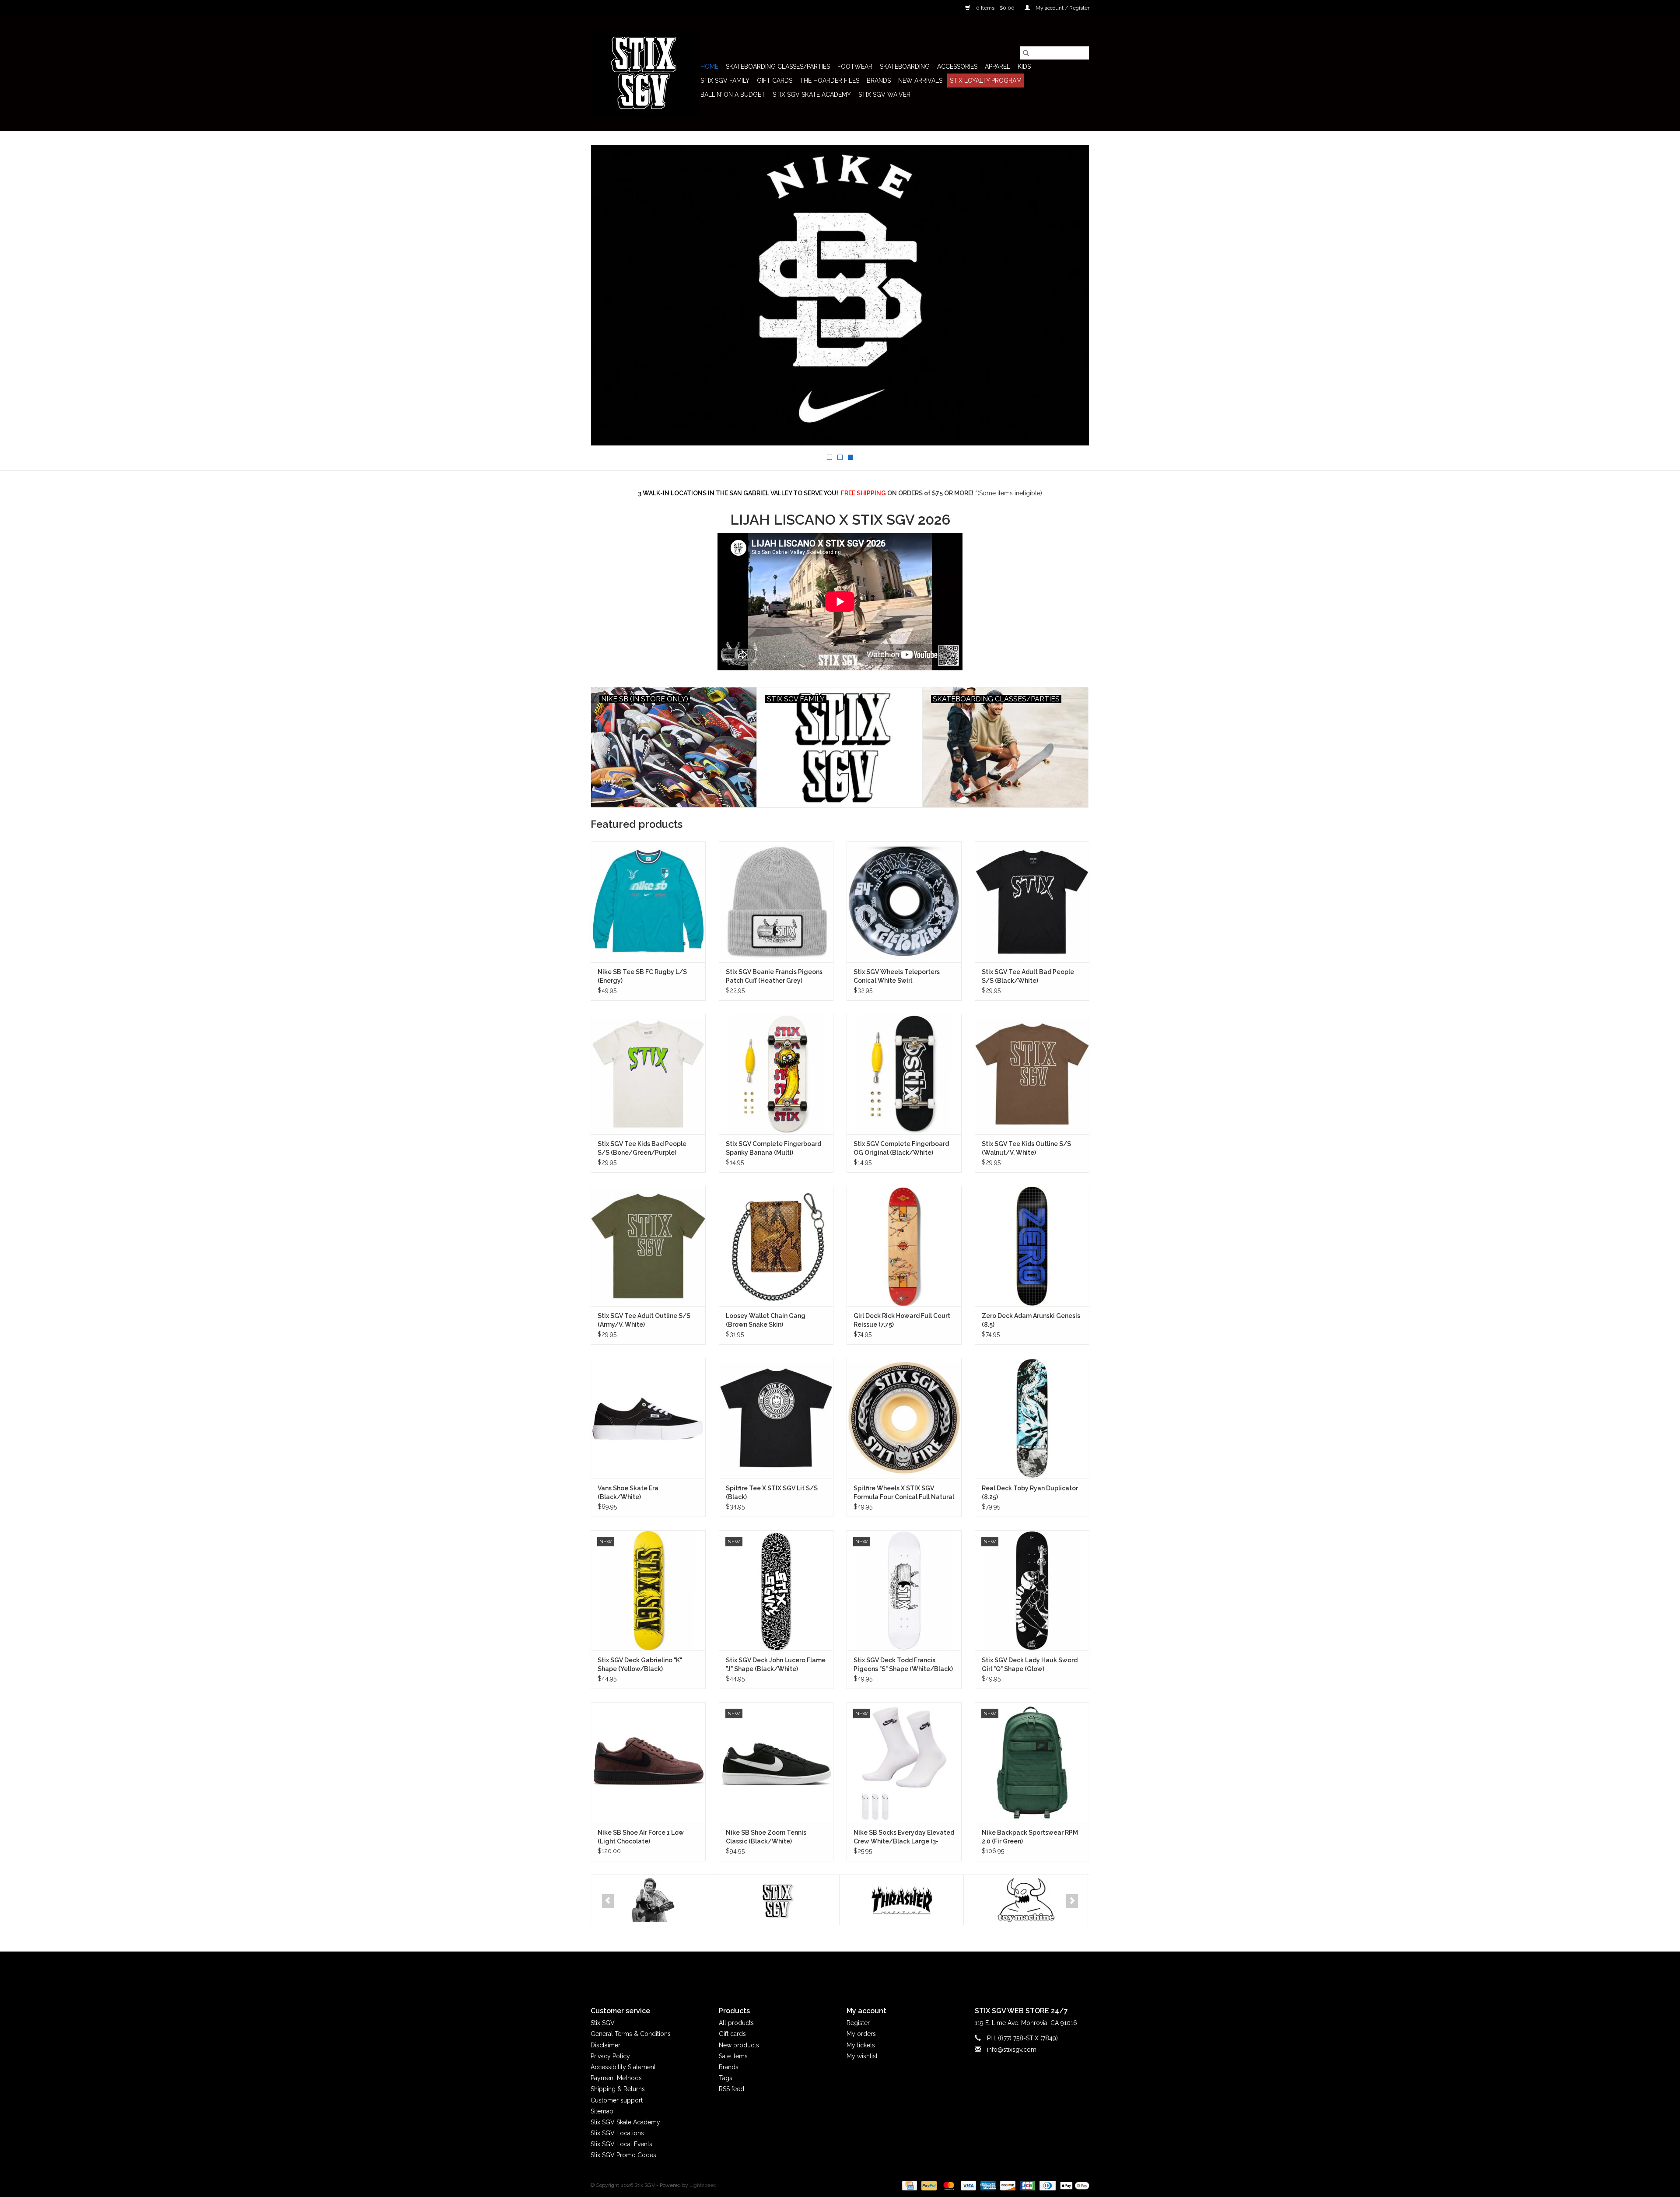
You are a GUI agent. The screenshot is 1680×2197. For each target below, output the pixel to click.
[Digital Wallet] (1073, 2185)
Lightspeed (703, 2185)
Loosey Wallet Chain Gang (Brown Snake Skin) (766, 1320)
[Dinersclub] (1046, 2185)
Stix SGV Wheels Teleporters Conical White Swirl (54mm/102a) (897, 977)
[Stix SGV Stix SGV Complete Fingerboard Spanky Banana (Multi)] (776, 1074)
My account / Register (1062, 8)
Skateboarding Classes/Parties (778, 67)
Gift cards (775, 81)
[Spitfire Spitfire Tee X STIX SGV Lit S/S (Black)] (776, 1418)
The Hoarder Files (829, 81)
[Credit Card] (909, 2185)
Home (709, 67)
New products (739, 2045)
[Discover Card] (1007, 2185)
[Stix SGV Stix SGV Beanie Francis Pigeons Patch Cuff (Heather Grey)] (776, 902)
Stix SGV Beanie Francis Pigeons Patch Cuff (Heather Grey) (774, 976)
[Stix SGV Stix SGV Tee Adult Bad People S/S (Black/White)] (1032, 902)
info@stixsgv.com (1012, 2050)
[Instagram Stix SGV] (856, 1972)
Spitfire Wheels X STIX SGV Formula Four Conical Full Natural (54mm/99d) (904, 1493)
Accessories (957, 67)
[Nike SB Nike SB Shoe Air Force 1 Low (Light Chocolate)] (648, 1762)
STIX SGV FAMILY (725, 81)
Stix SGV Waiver (884, 95)
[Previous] (608, 1901)
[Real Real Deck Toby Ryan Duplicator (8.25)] (1032, 1418)
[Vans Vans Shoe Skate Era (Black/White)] (648, 1418)
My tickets (861, 2045)
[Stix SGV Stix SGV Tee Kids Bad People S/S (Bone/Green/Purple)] (648, 1074)
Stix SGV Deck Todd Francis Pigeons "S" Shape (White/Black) (903, 1664)
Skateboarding (905, 67)
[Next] (1072, 1901)
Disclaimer (605, 2045)
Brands (879, 81)
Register (858, 2023)
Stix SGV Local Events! (622, 2144)
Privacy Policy (610, 2056)
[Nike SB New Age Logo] (840, 295)
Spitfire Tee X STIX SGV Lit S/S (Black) (772, 1493)
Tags (726, 2078)
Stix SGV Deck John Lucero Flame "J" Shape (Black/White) (776, 1664)
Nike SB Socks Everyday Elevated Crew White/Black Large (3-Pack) (904, 1837)
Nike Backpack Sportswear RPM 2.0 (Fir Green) (1030, 1837)
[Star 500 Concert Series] (653, 1900)
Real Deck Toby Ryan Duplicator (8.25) (1030, 1493)
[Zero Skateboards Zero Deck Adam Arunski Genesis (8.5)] (1032, 1246)
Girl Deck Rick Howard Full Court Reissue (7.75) (902, 1320)
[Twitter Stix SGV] (824, 1972)
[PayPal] (928, 2185)
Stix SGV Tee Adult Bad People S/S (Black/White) (1028, 976)
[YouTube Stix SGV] (840, 1972)
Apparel (997, 67)
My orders (861, 2034)
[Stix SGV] (644, 74)
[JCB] (1027, 2185)
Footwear (855, 67)
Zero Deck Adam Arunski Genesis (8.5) (1031, 1320)
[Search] (1026, 53)
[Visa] (968, 2185)
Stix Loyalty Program (986, 81)
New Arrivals (920, 81)
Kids (1024, 67)
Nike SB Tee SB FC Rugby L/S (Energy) (642, 976)
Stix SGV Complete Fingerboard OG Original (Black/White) (901, 1148)
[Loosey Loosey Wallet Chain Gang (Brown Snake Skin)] (776, 1246)
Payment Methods (616, 2078)
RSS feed (731, 2089)
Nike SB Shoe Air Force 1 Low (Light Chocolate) (641, 1837)
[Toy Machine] (1026, 1900)
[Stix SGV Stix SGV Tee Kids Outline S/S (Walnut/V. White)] (1032, 1074)
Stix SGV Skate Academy (812, 95)
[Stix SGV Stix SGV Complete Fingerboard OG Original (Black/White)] (904, 1074)
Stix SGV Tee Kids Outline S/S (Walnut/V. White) (1026, 1148)
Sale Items (733, 2056)
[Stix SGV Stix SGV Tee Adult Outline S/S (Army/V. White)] (648, 1246)
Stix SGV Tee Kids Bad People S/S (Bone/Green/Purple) (642, 1148)
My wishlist (862, 2056)
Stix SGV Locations (617, 2133)
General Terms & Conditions (631, 2034)
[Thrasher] (901, 1900)
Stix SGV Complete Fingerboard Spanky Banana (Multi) (773, 1148)
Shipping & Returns (618, 2089)
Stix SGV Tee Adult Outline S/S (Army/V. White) (644, 1320)
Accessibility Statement (623, 2067)
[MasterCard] (948, 2185)
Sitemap (602, 2111)
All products (736, 2023)
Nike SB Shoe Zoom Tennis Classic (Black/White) (766, 1837)
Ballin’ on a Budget (733, 95)
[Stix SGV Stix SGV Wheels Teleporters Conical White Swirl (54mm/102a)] (904, 902)
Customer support (617, 2100)
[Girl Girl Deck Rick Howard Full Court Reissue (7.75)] (904, 1246)
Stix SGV (603, 2023)
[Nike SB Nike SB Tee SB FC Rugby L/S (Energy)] (648, 902)
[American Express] (987, 2185)
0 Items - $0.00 (995, 8)
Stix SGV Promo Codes (623, 2155)
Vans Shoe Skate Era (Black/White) (628, 1493)
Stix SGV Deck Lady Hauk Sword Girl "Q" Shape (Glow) (1030, 1664)
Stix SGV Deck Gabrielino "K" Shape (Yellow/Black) (640, 1664)
